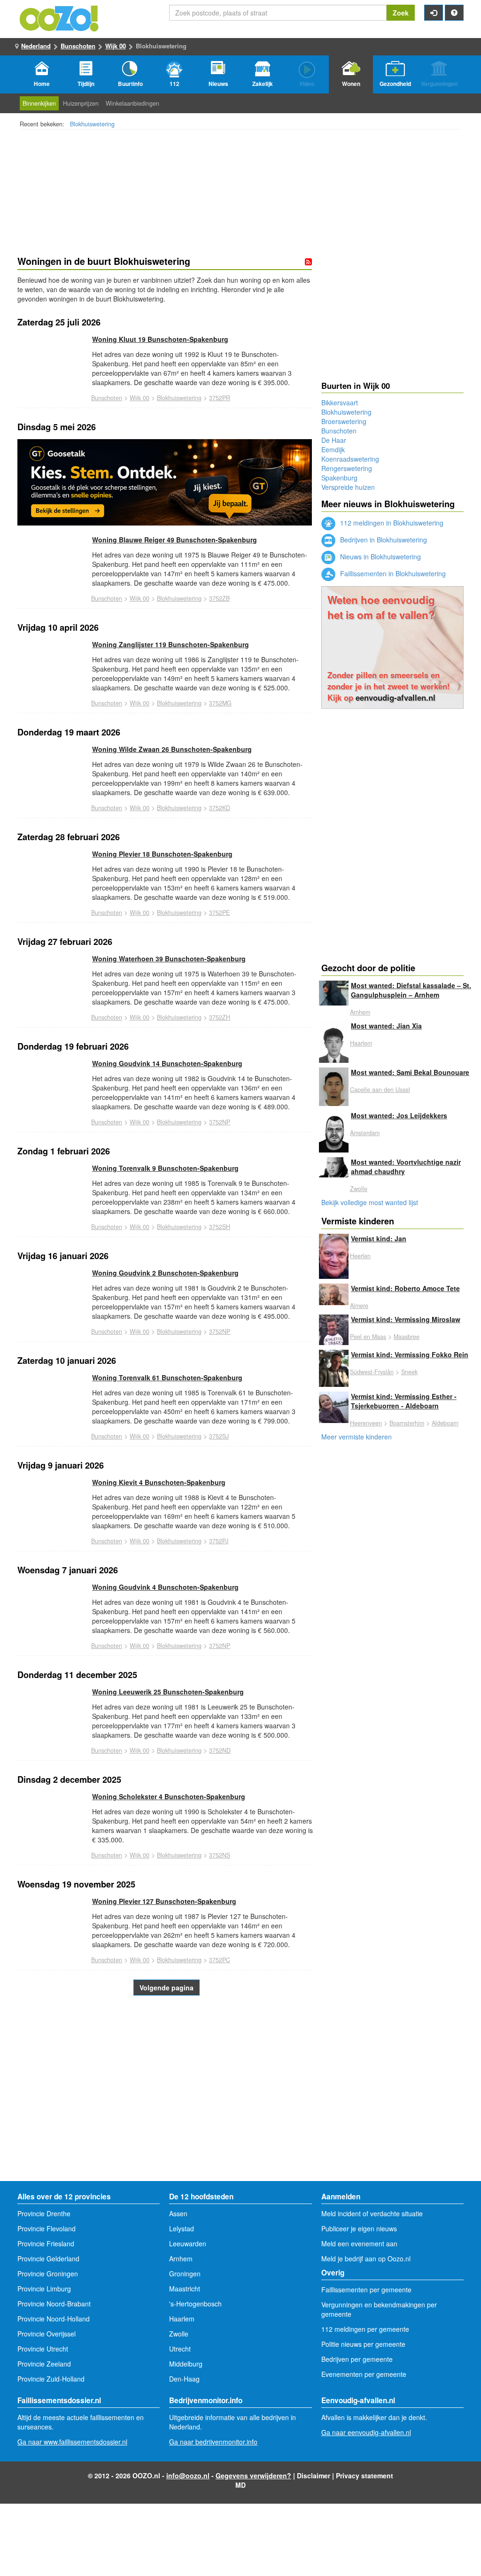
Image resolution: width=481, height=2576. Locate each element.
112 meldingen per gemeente (365, 2329)
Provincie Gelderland (48, 2259)
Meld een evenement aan (359, 2243)
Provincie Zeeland (44, 2364)
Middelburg (186, 2364)
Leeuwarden (188, 2243)
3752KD (220, 808)
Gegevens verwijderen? (253, 2475)
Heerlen (360, 1256)
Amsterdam (365, 1133)
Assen (178, 2213)
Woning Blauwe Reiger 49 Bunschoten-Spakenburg (175, 540)
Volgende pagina (167, 1988)
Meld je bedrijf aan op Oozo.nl (366, 2259)
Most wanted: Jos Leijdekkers (399, 1115)
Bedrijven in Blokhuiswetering (383, 540)
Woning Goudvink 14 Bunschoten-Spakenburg (167, 1063)
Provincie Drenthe (44, 2213)
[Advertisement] (165, 2106)
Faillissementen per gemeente (366, 2290)
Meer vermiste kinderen (357, 1437)
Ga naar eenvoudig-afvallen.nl (366, 2432)
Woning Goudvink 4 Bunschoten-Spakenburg (165, 1587)
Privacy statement (365, 2475)
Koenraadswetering (350, 459)
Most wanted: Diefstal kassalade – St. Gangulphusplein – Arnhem (411, 990)
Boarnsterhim (407, 1423)
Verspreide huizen (348, 487)
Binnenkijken (39, 103)
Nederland (36, 46)
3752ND (220, 1750)
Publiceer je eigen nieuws (359, 2228)
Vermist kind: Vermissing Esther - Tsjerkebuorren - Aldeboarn (404, 1401)
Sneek (409, 1372)
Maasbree (407, 1337)
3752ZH (220, 1017)
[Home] (60, 17)
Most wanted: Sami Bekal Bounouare (410, 1072)
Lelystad (182, 2228)
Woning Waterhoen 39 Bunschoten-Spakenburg (169, 959)
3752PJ (219, 1541)
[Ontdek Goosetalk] (165, 482)
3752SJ (219, 1436)
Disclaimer (314, 2475)
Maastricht (185, 2289)
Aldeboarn (445, 1423)
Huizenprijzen (81, 103)
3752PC (220, 1960)
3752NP (220, 1122)
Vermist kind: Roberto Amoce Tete (405, 1288)
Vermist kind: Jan (379, 1238)
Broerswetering (344, 421)
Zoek (401, 13)
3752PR (220, 398)
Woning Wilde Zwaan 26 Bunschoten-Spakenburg (172, 749)
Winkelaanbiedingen (132, 103)
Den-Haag (184, 2379)
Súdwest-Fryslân (372, 1372)
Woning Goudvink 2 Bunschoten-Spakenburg (165, 1273)
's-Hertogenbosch (195, 2304)
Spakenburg (339, 478)
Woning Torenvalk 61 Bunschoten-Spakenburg (167, 1377)
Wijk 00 (116, 46)
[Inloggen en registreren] (434, 13)
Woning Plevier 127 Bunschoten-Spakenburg (164, 1901)
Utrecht (180, 2349)
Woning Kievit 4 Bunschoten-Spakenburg (159, 1482)
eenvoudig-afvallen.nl (396, 697)
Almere (359, 1306)
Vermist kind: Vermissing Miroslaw (406, 1319)
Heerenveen (366, 1423)
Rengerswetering (347, 468)
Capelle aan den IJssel (380, 1090)
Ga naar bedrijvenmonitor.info (213, 2442)
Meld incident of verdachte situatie (372, 2213)
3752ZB (219, 598)
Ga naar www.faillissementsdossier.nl (72, 2442)
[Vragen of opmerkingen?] (454, 13)
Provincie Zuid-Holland (51, 2379)
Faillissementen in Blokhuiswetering (392, 573)
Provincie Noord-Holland (54, 2319)
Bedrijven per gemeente (357, 2359)
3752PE (219, 913)
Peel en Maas (368, 1337)
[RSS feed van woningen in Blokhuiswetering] (308, 262)
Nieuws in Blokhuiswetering (380, 557)
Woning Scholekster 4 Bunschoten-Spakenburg (169, 1796)
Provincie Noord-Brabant (54, 2304)
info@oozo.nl (188, 2475)
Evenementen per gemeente (364, 2374)
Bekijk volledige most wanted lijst (370, 1202)
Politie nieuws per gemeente (363, 2344)
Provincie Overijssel (47, 2334)
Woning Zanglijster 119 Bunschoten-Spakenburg (171, 644)
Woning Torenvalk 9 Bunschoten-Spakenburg (165, 1168)
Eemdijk (333, 449)
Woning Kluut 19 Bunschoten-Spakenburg (160, 339)
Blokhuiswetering (92, 124)
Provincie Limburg (44, 2289)
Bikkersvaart (340, 402)
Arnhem (360, 1012)
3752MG (220, 703)
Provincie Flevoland (47, 2228)
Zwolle (359, 1189)
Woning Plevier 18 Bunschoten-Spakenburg (162, 854)
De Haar (334, 440)
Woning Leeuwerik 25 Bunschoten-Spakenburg (168, 1692)
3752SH (220, 1227)
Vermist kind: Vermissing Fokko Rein (410, 1354)
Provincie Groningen (48, 2274)
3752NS (220, 1855)
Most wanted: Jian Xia (386, 1026)
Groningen (185, 2274)
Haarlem (361, 1043)
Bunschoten (78, 46)
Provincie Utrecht (43, 2349)
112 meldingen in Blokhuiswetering (391, 523)
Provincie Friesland (46, 2243)
